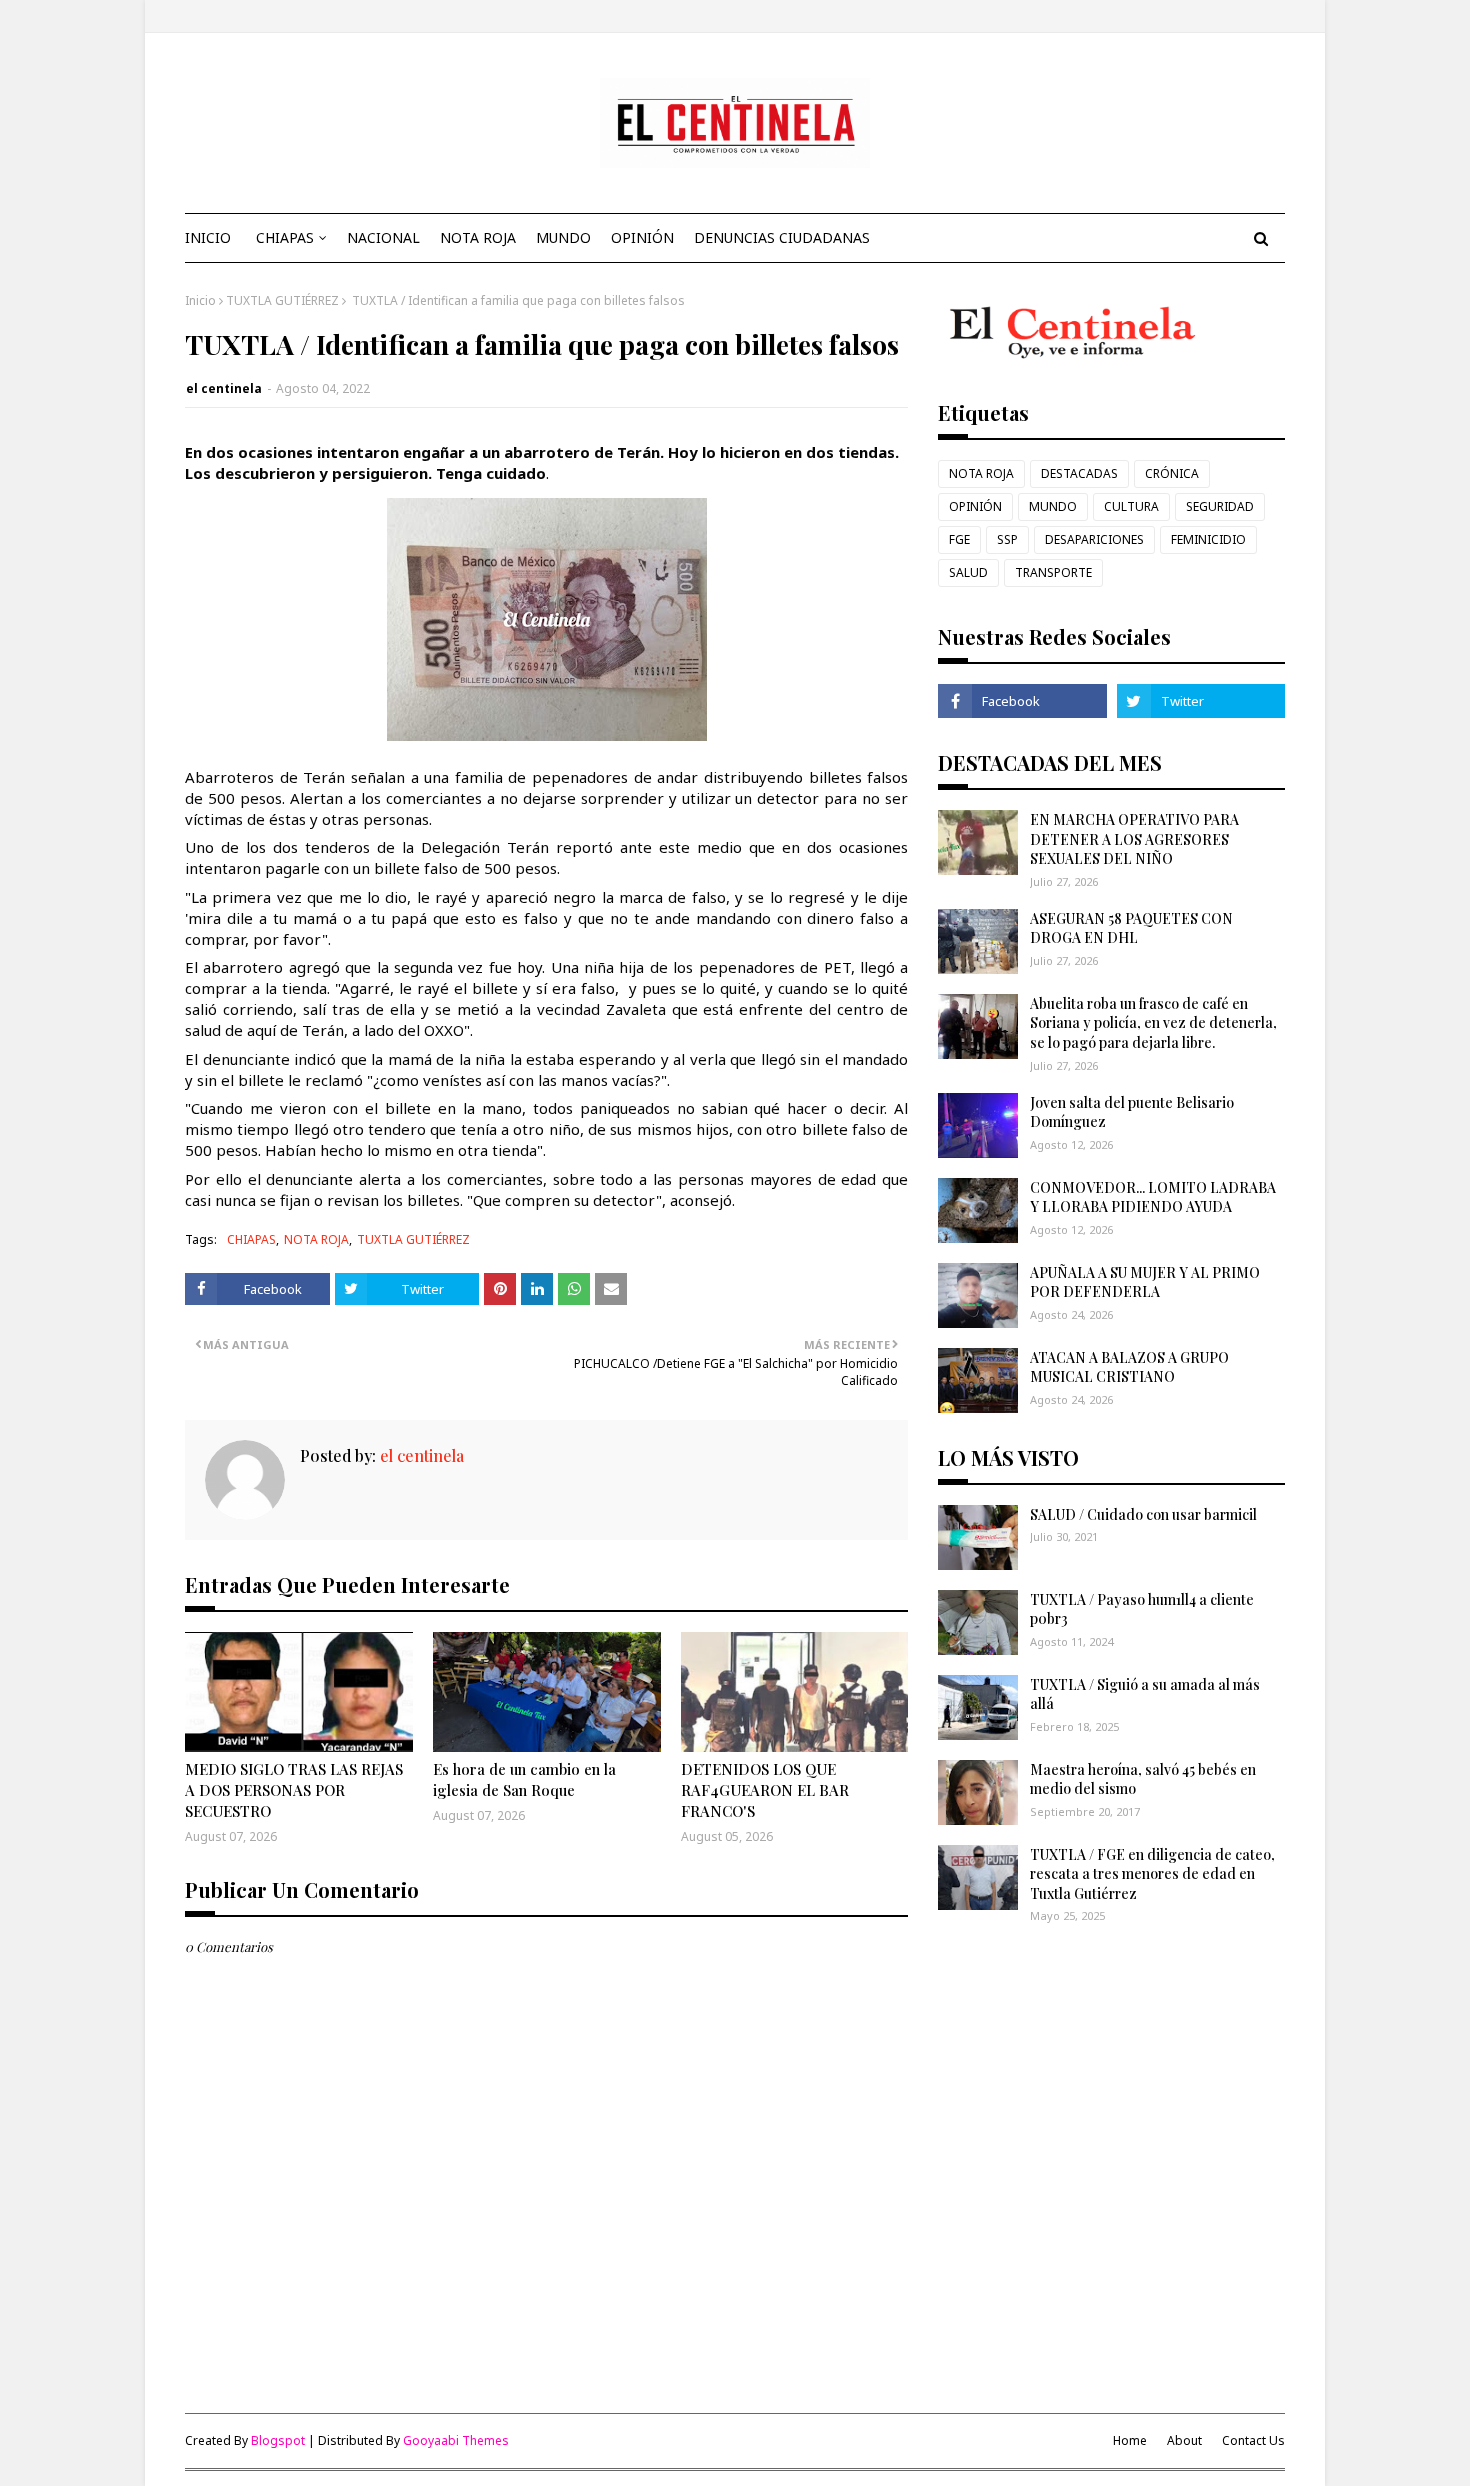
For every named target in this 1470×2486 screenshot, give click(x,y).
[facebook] (1022, 701)
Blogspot (278, 2440)
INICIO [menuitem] (208, 237)
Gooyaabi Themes (456, 2440)
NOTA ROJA (316, 1239)
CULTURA (1131, 506)
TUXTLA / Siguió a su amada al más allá (1145, 1694)
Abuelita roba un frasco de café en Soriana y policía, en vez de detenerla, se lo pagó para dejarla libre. (1153, 1023)
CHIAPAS (251, 1239)
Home (1130, 2440)
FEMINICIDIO (1208, 539)
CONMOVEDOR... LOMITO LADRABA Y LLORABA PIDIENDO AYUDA (1153, 1197)
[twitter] (1201, 701)
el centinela (224, 388)
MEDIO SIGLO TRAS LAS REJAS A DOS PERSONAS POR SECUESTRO (294, 1790)
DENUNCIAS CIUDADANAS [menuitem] (782, 237)
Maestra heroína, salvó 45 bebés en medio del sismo (1143, 1779)
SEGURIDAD (1220, 506)
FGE (959, 539)
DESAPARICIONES (1094, 539)
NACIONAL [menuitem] (383, 237)
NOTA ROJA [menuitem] (478, 237)
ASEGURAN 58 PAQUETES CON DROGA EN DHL (1131, 928)
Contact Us (1253, 2440)
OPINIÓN (975, 506)
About (1184, 2440)
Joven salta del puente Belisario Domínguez (1132, 1112)
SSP (1007, 539)
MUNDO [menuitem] (563, 237)
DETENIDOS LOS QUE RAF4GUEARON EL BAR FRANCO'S (765, 1790)
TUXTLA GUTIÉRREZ (282, 300)
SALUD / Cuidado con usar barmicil (1143, 1514)
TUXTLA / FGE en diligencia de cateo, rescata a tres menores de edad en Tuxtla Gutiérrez (1152, 1874)
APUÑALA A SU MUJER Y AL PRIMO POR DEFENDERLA (1145, 1282)
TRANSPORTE (1053, 572)
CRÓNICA (1172, 473)
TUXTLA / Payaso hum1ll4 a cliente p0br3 (1142, 1609)
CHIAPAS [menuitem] (285, 237)
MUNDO (1053, 506)
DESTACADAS (1079, 473)
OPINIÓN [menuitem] (642, 237)
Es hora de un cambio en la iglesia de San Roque (524, 1779)
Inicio (200, 300)
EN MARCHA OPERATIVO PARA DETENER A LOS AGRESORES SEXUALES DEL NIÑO (1134, 839)
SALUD (968, 572)
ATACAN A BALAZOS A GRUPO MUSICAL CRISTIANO (1129, 1367)
